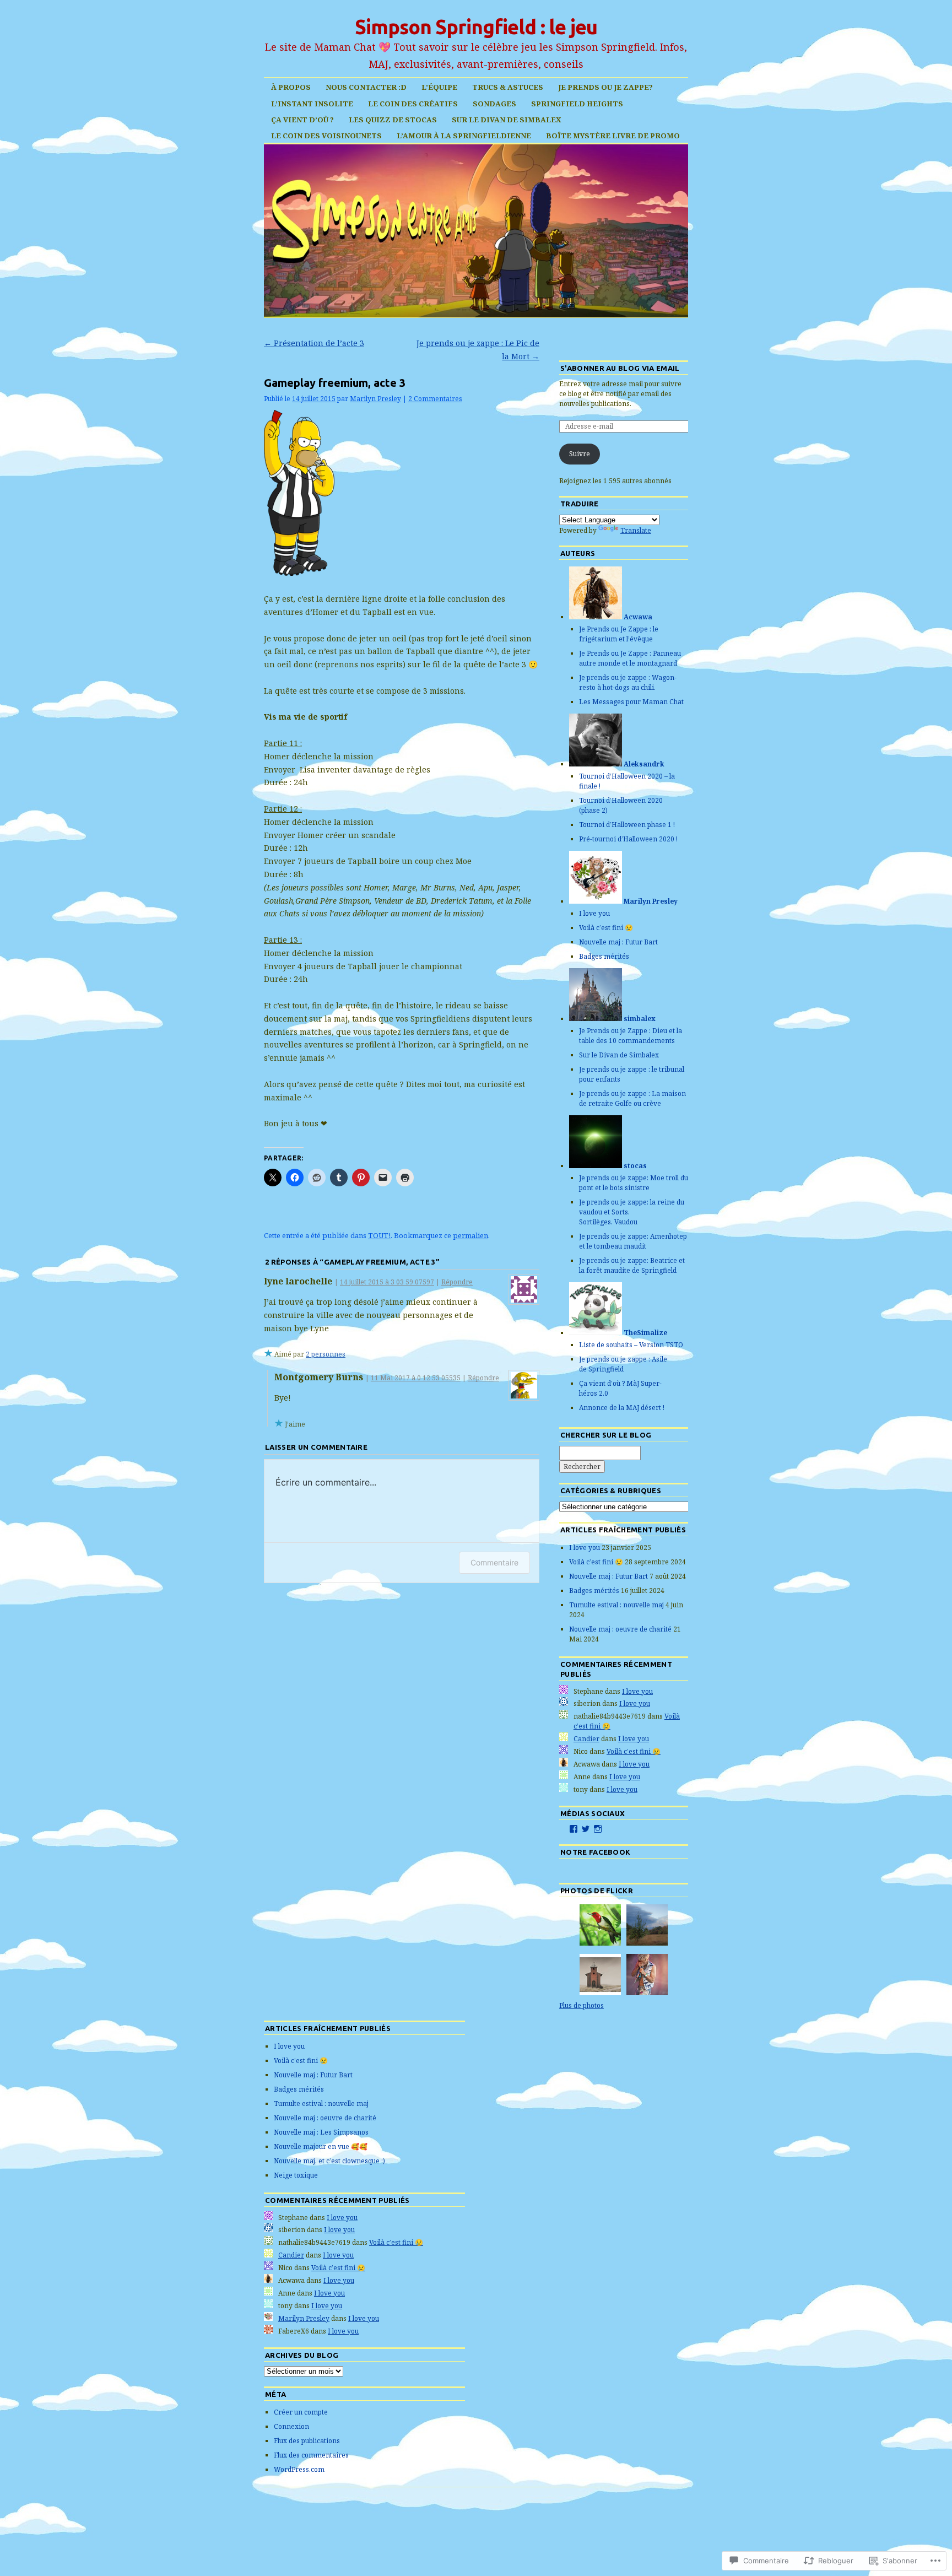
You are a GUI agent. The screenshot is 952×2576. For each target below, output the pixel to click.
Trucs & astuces (508, 87)
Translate (636, 530)
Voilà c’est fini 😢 (606, 928)
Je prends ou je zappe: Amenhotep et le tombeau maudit (633, 1241)
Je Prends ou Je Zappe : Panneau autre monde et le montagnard (630, 658)
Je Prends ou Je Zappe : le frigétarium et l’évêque (619, 634)
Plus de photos (582, 2005)
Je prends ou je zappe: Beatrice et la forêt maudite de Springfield (632, 1265)
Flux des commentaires (311, 2455)
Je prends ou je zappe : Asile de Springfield (623, 1364)
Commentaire (494, 1562)
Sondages (494, 104)
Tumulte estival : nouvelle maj (616, 1605)
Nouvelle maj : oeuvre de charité (620, 1629)
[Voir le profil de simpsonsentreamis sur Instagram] (598, 1829)
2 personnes (326, 1354)
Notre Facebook (596, 1852)
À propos (291, 87)
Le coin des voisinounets (326, 136)
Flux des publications (307, 2441)
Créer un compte (301, 2412)
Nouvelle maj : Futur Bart (618, 942)
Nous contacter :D (366, 87)
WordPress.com (299, 2469)
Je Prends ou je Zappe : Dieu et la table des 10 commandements (631, 1036)
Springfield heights (577, 104)
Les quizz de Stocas (393, 120)
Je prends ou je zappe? (605, 87)
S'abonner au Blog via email (620, 368)
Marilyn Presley (375, 399)
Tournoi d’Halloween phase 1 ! (627, 825)
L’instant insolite (312, 104)
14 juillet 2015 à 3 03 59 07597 (387, 1282)
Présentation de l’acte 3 (314, 343)
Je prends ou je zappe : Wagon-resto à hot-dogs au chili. (628, 682)
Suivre (580, 454)
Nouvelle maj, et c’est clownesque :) (329, 2161)
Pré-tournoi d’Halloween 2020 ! (628, 839)
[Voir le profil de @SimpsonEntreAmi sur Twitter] (586, 1829)
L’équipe (439, 87)
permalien (470, 1235)
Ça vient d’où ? (302, 120)
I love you (594, 913)
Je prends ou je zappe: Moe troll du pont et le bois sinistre (634, 1183)
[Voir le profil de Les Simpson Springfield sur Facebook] (574, 1829)
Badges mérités (604, 956)
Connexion (291, 2426)
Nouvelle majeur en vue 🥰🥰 (321, 2146)
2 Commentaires (435, 399)
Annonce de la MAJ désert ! (623, 1408)
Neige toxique (296, 2175)
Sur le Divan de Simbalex (619, 1055)
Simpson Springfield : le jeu (476, 27)
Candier (586, 1739)
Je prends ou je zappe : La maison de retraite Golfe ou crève (632, 1098)
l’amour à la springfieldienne (464, 136)
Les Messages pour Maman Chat (631, 702)
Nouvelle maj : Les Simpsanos (321, 2132)
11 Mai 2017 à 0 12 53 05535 (416, 1378)
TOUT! (379, 1235)
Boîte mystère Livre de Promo (613, 136)
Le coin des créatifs (413, 104)
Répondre (457, 1282)
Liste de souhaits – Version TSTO (631, 1345)
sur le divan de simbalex (507, 120)
